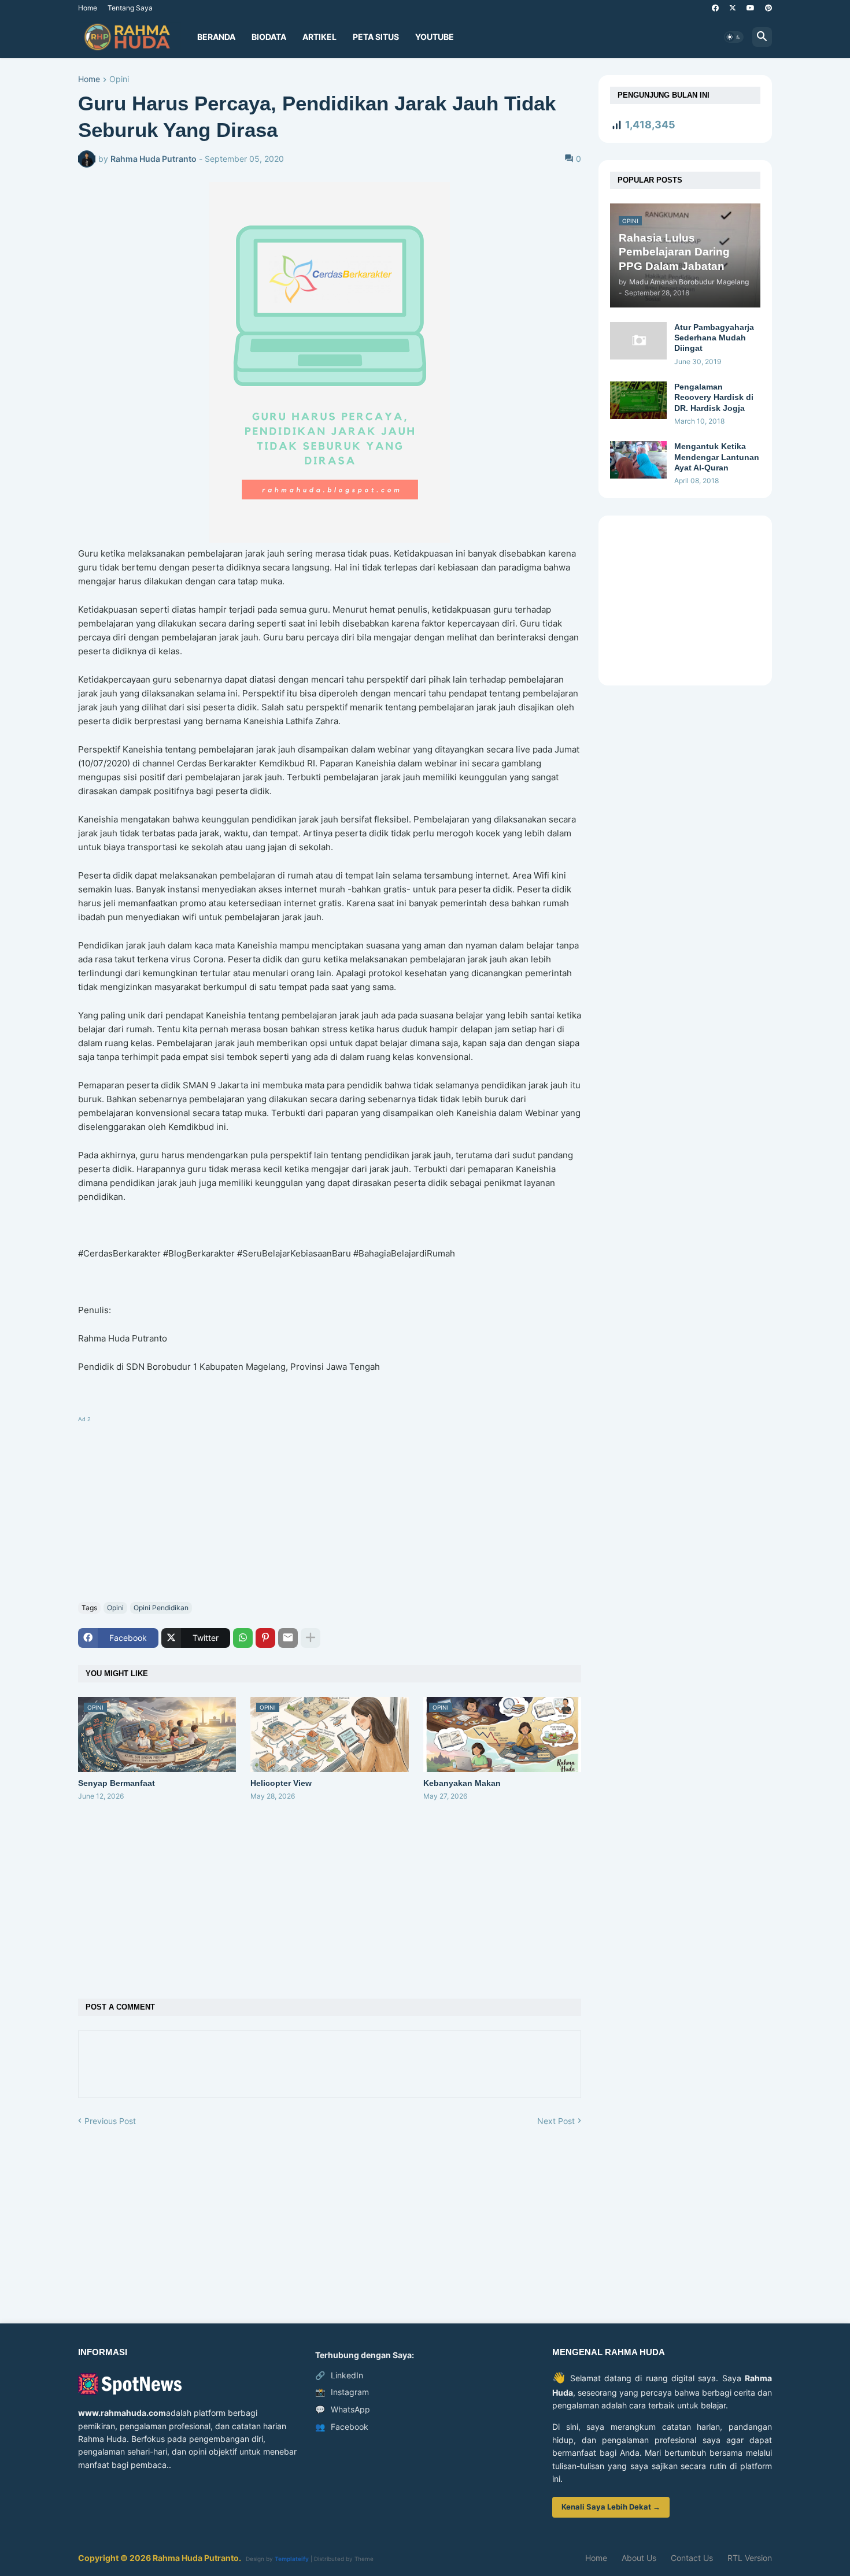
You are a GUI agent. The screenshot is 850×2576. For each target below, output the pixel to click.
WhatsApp (343, 2409)
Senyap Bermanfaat (117, 1783)
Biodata (269, 37)
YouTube (435, 37)
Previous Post (110, 2121)
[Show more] (311, 1638)
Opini (119, 79)
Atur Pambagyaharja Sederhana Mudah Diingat (714, 338)
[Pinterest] (265, 1638)
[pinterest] (768, 8)
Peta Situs (376, 37)
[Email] (288, 1638)
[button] (734, 37)
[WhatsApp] (243, 1638)
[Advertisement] (330, 1507)
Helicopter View (281, 1783)
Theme (364, 2559)
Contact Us (692, 2558)
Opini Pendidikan (161, 1608)
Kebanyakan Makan (462, 1783)
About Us (639, 2558)
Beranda (216, 37)
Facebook (342, 2427)
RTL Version (750, 2558)
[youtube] (751, 8)
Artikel (319, 37)
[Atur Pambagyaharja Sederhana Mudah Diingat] (638, 341)
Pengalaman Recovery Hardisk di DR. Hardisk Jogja (714, 397)
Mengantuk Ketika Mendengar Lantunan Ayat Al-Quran (717, 457)
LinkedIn (339, 2375)
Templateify (292, 2559)
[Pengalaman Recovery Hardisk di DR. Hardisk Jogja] (638, 400)
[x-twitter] (733, 8)
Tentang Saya (130, 8)
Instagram (342, 2392)
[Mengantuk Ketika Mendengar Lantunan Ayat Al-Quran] (638, 460)
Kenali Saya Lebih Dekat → (611, 2507)
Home (88, 8)
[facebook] (715, 8)
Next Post (556, 2121)
